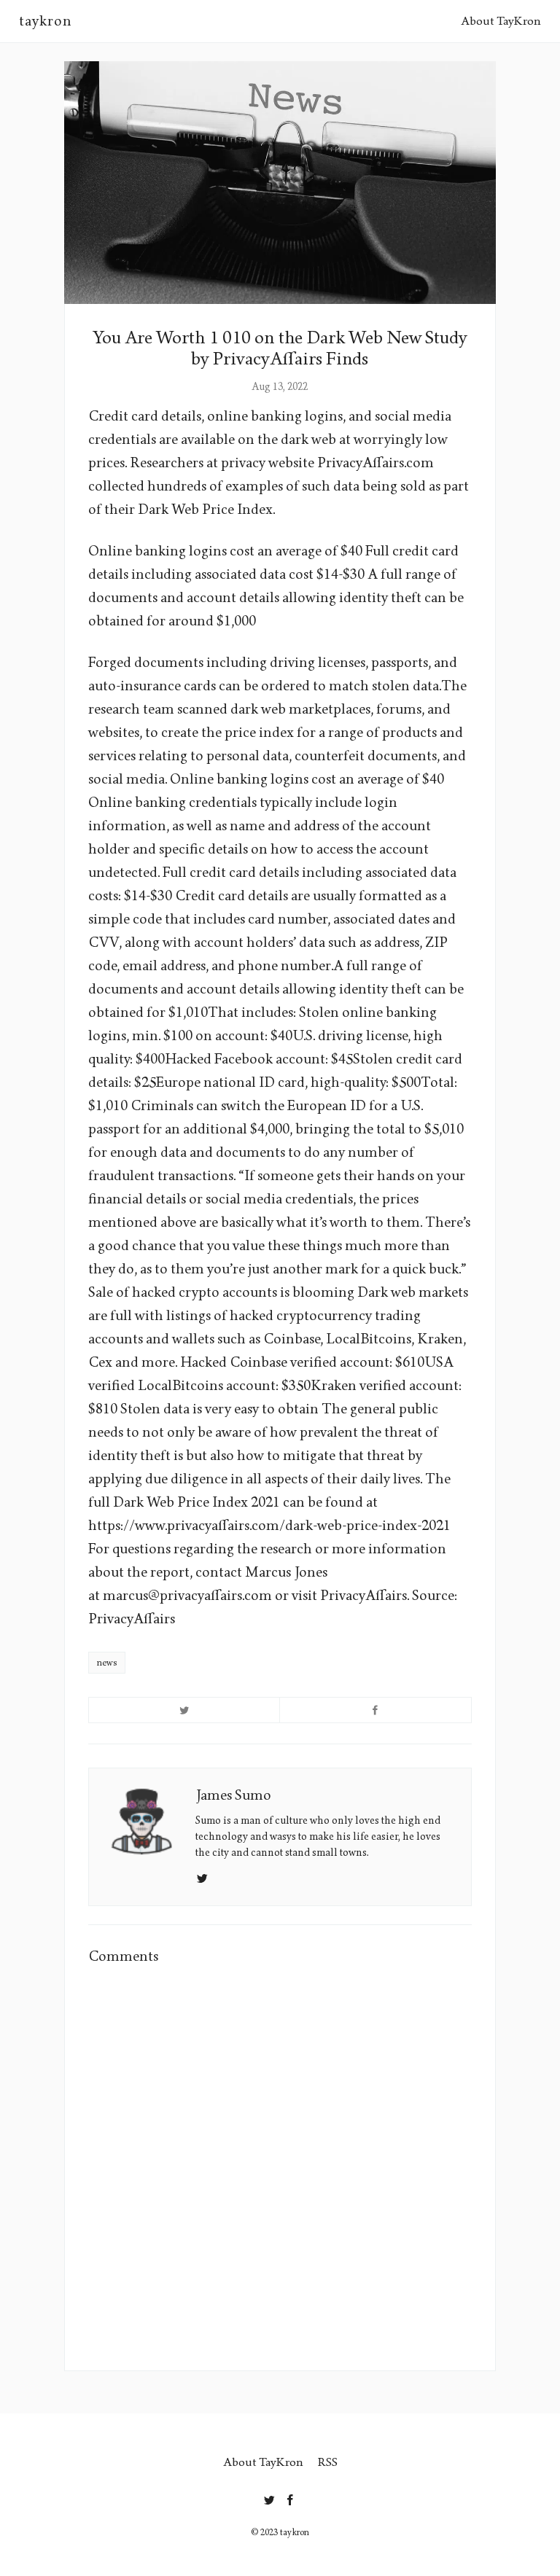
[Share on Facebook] (376, 1710)
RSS (328, 2462)
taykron (46, 21)
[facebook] (291, 2497)
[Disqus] (280, 2165)
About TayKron (501, 21)
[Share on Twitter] (184, 1710)
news (107, 1663)
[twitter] (269, 2497)
